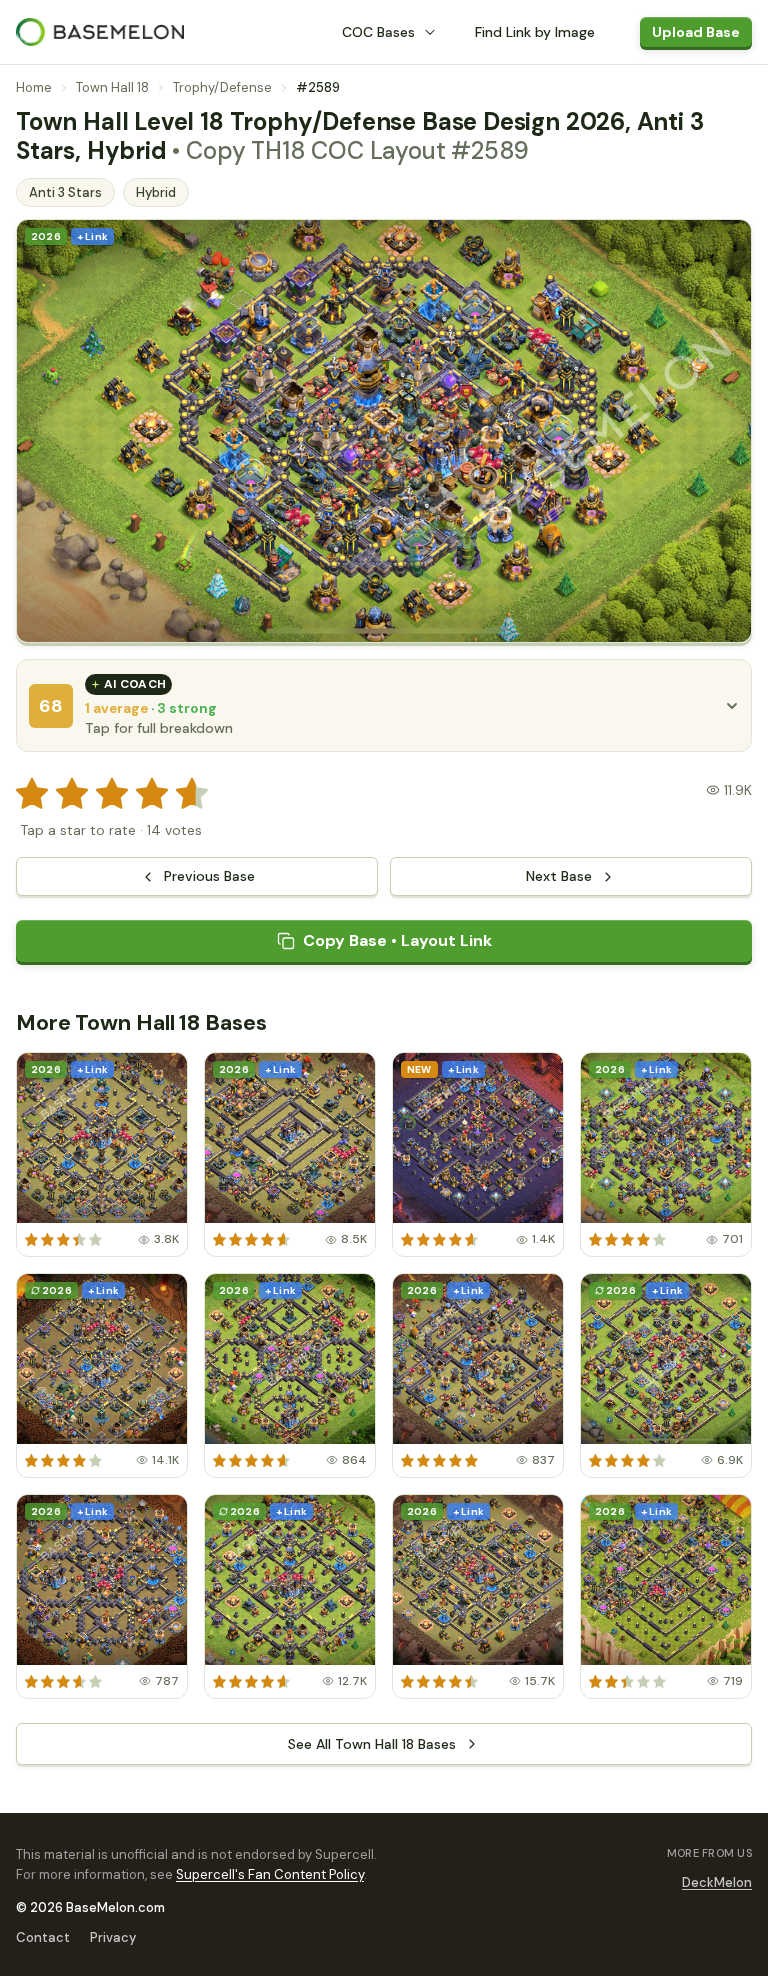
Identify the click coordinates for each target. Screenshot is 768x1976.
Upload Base (696, 32)
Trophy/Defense (222, 87)
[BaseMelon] (100, 32)
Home (34, 87)
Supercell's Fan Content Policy (270, 1874)
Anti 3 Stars (65, 192)
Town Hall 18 (112, 87)
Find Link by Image (535, 32)
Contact (43, 1937)
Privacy (113, 1937)
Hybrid (156, 192)
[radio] (32, 794)
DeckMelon (717, 1882)
